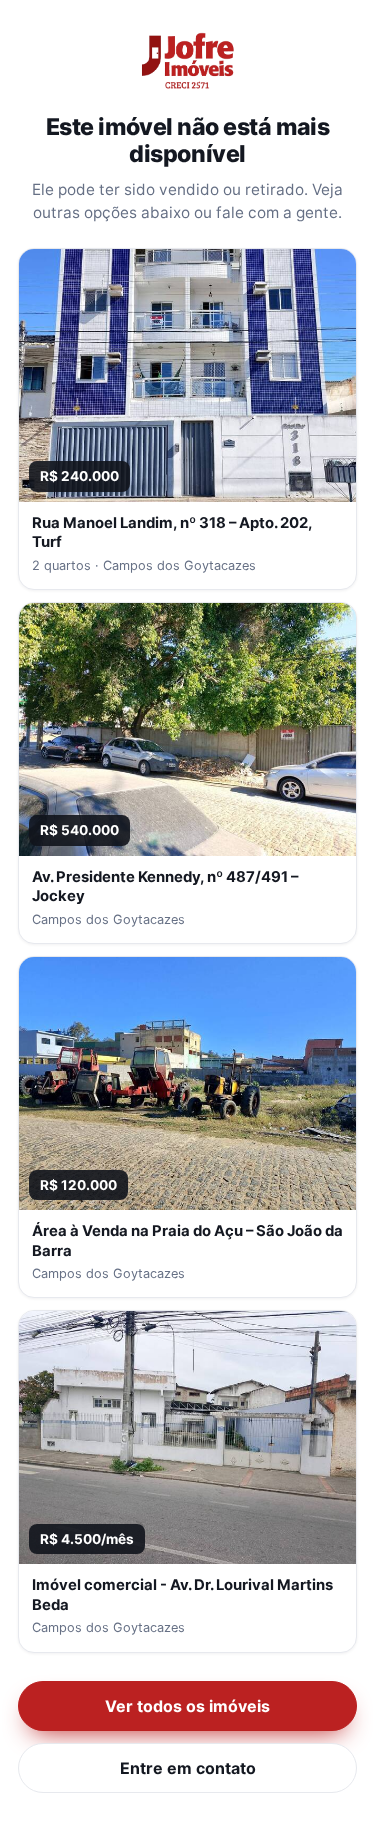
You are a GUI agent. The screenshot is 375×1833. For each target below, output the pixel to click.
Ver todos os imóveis (187, 1706)
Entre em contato (188, 1768)
